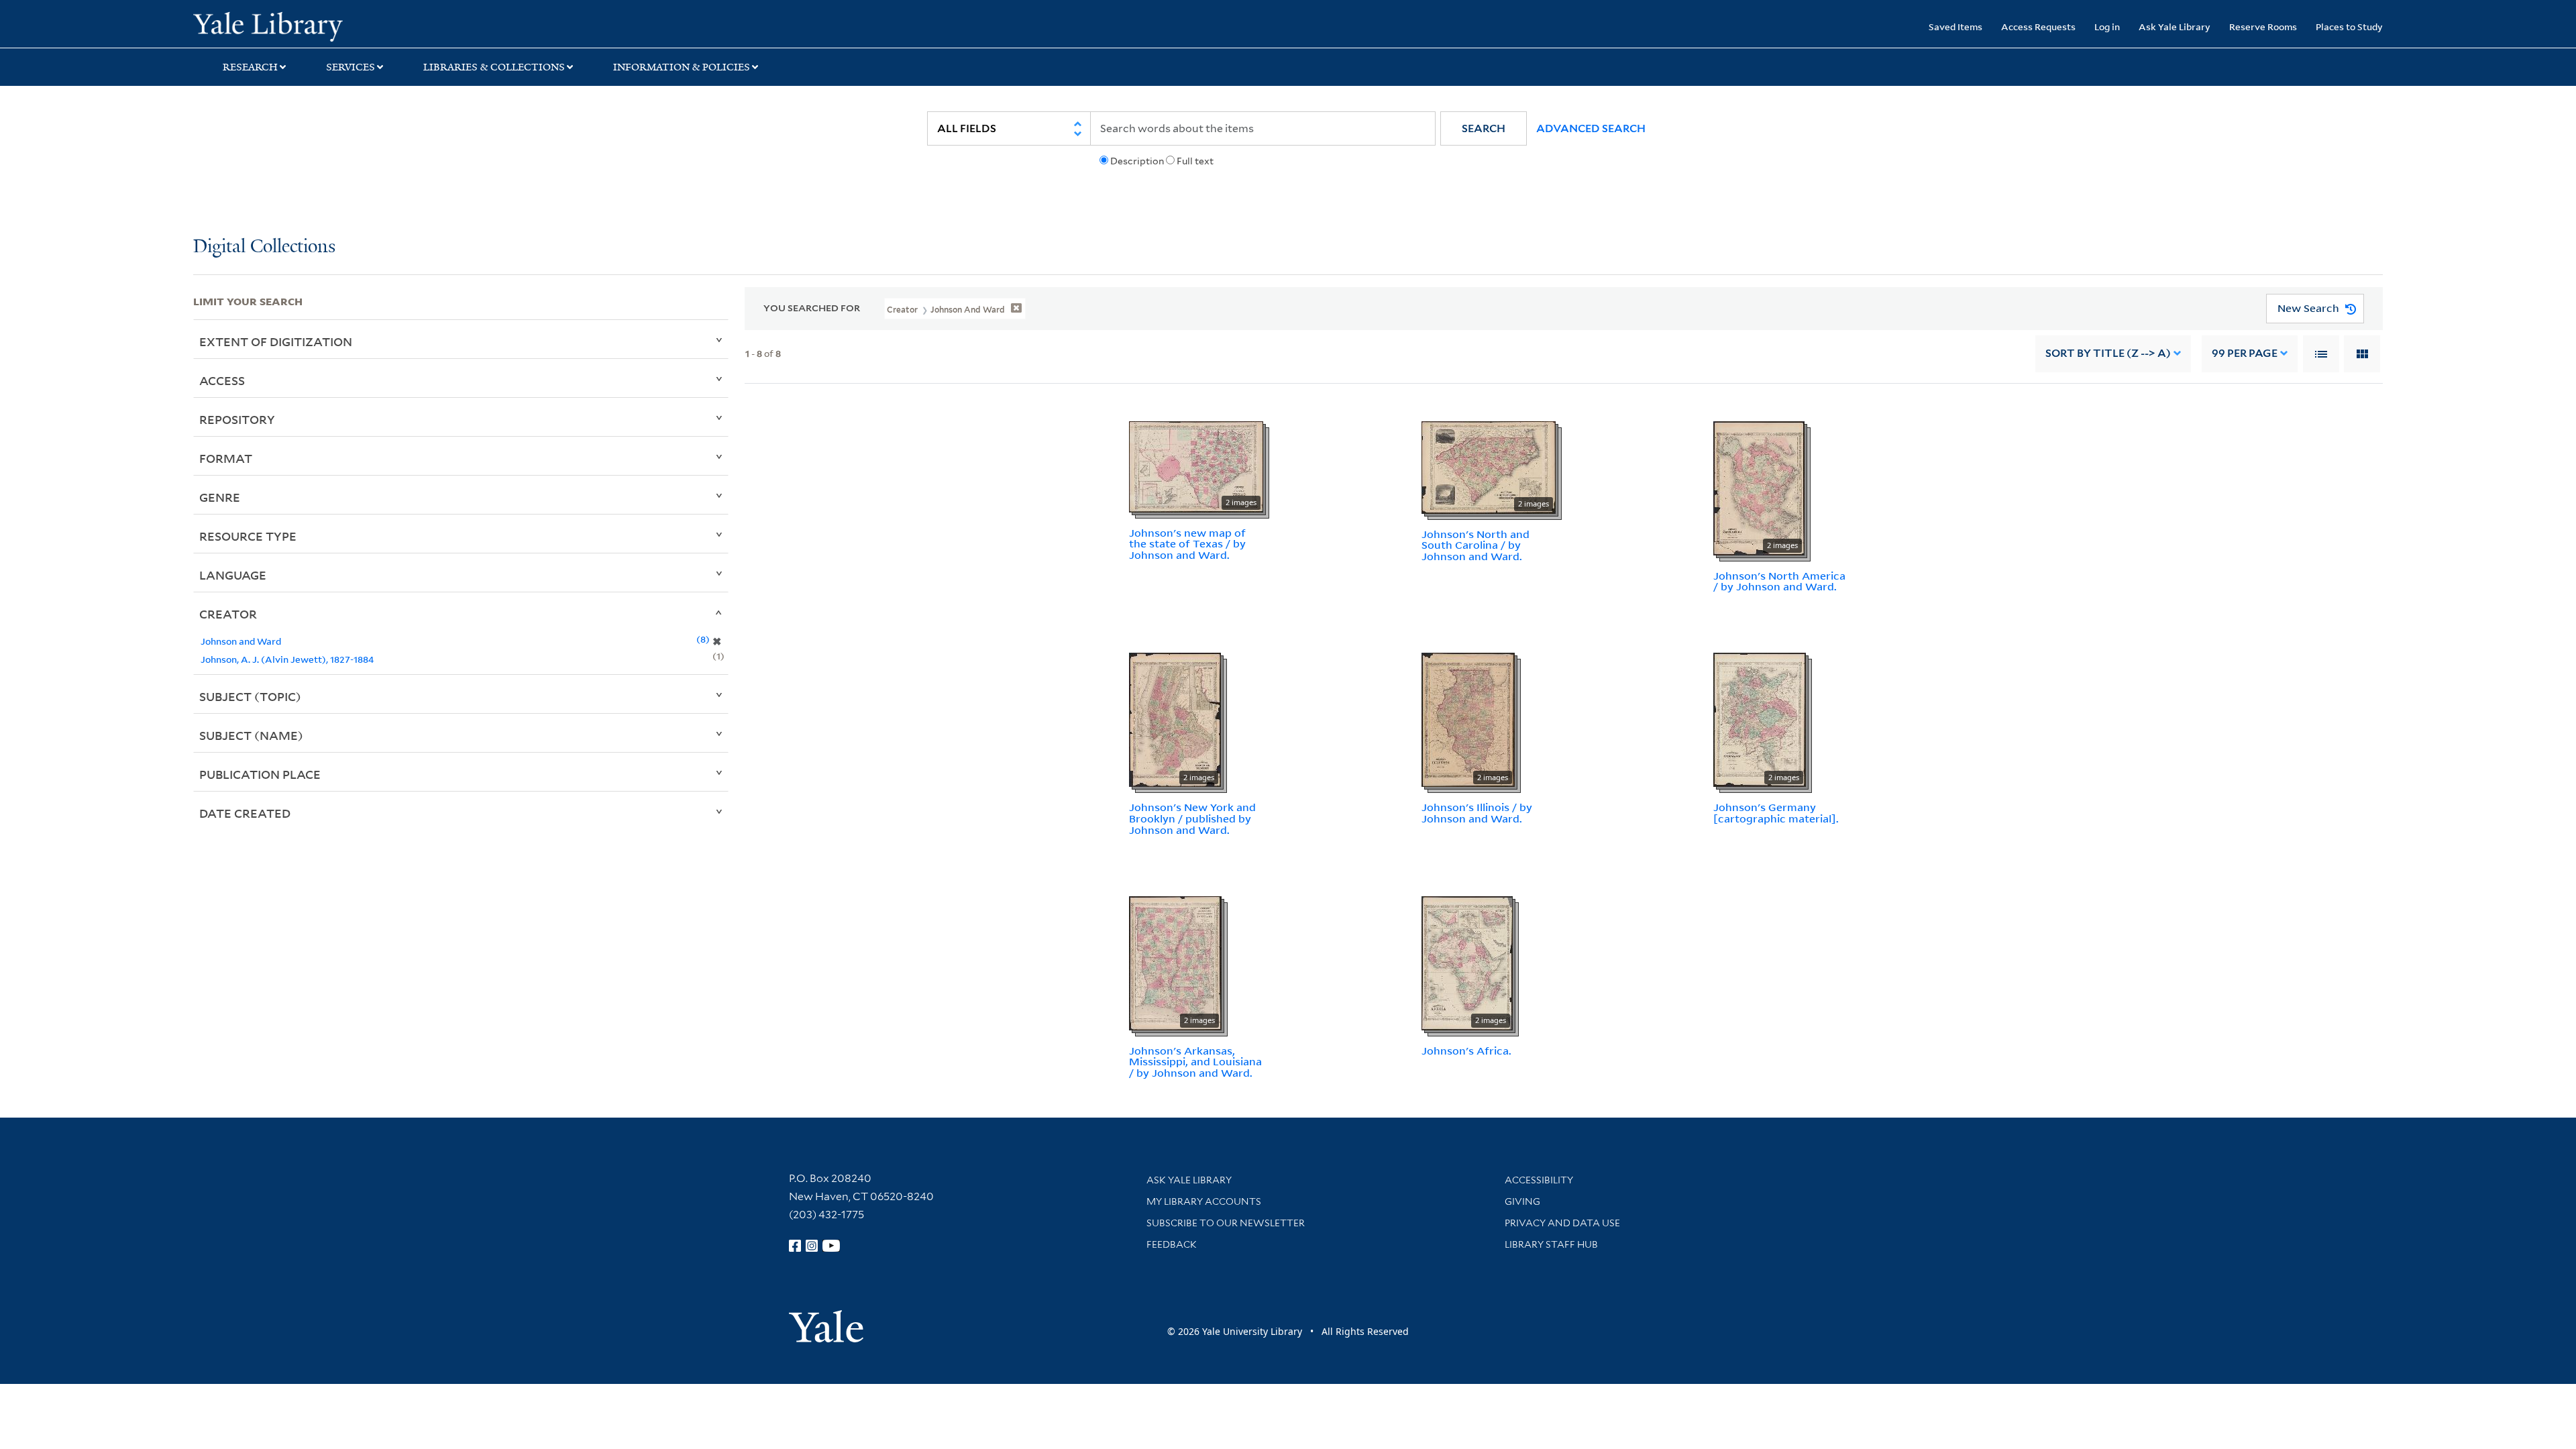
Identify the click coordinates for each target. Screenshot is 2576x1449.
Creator (228, 614)
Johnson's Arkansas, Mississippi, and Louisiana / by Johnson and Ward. (1195, 1062)
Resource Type (248, 536)
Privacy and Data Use (1562, 1223)
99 (2245, 353)
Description (1137, 161)
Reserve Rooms (2263, 26)
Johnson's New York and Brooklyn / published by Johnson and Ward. (1192, 818)
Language (233, 575)
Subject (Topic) (250, 696)
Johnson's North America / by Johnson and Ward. (1779, 581)
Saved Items (1955, 26)
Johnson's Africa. (1466, 1051)
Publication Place (260, 774)
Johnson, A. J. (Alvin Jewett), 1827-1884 (287, 659)
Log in (2107, 26)
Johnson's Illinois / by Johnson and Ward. (1477, 813)
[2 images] (1196, 466)
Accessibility (1539, 1180)
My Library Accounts (1204, 1201)
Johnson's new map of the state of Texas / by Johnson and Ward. (1187, 544)
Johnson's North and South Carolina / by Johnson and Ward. (1475, 545)
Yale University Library (358, 25)
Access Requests (2038, 26)
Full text (1195, 161)
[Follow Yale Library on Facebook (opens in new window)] (795, 1246)
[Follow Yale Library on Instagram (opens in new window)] (812, 1246)
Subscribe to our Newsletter (1226, 1223)
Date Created (245, 813)
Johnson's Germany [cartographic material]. (1776, 813)
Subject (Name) (251, 735)
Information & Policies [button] (682, 67)
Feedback (1172, 1244)
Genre (220, 497)
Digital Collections (264, 247)
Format (226, 458)
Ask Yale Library (2175, 26)
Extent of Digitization (276, 341)
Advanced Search (1591, 128)
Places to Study (2349, 26)
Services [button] (351, 67)
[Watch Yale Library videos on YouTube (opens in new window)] (831, 1246)
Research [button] (250, 67)
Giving (1522, 1201)
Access (222, 380)
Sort (2108, 353)
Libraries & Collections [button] (494, 67)
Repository (237, 419)
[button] (1484, 128)
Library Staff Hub (1551, 1244)
